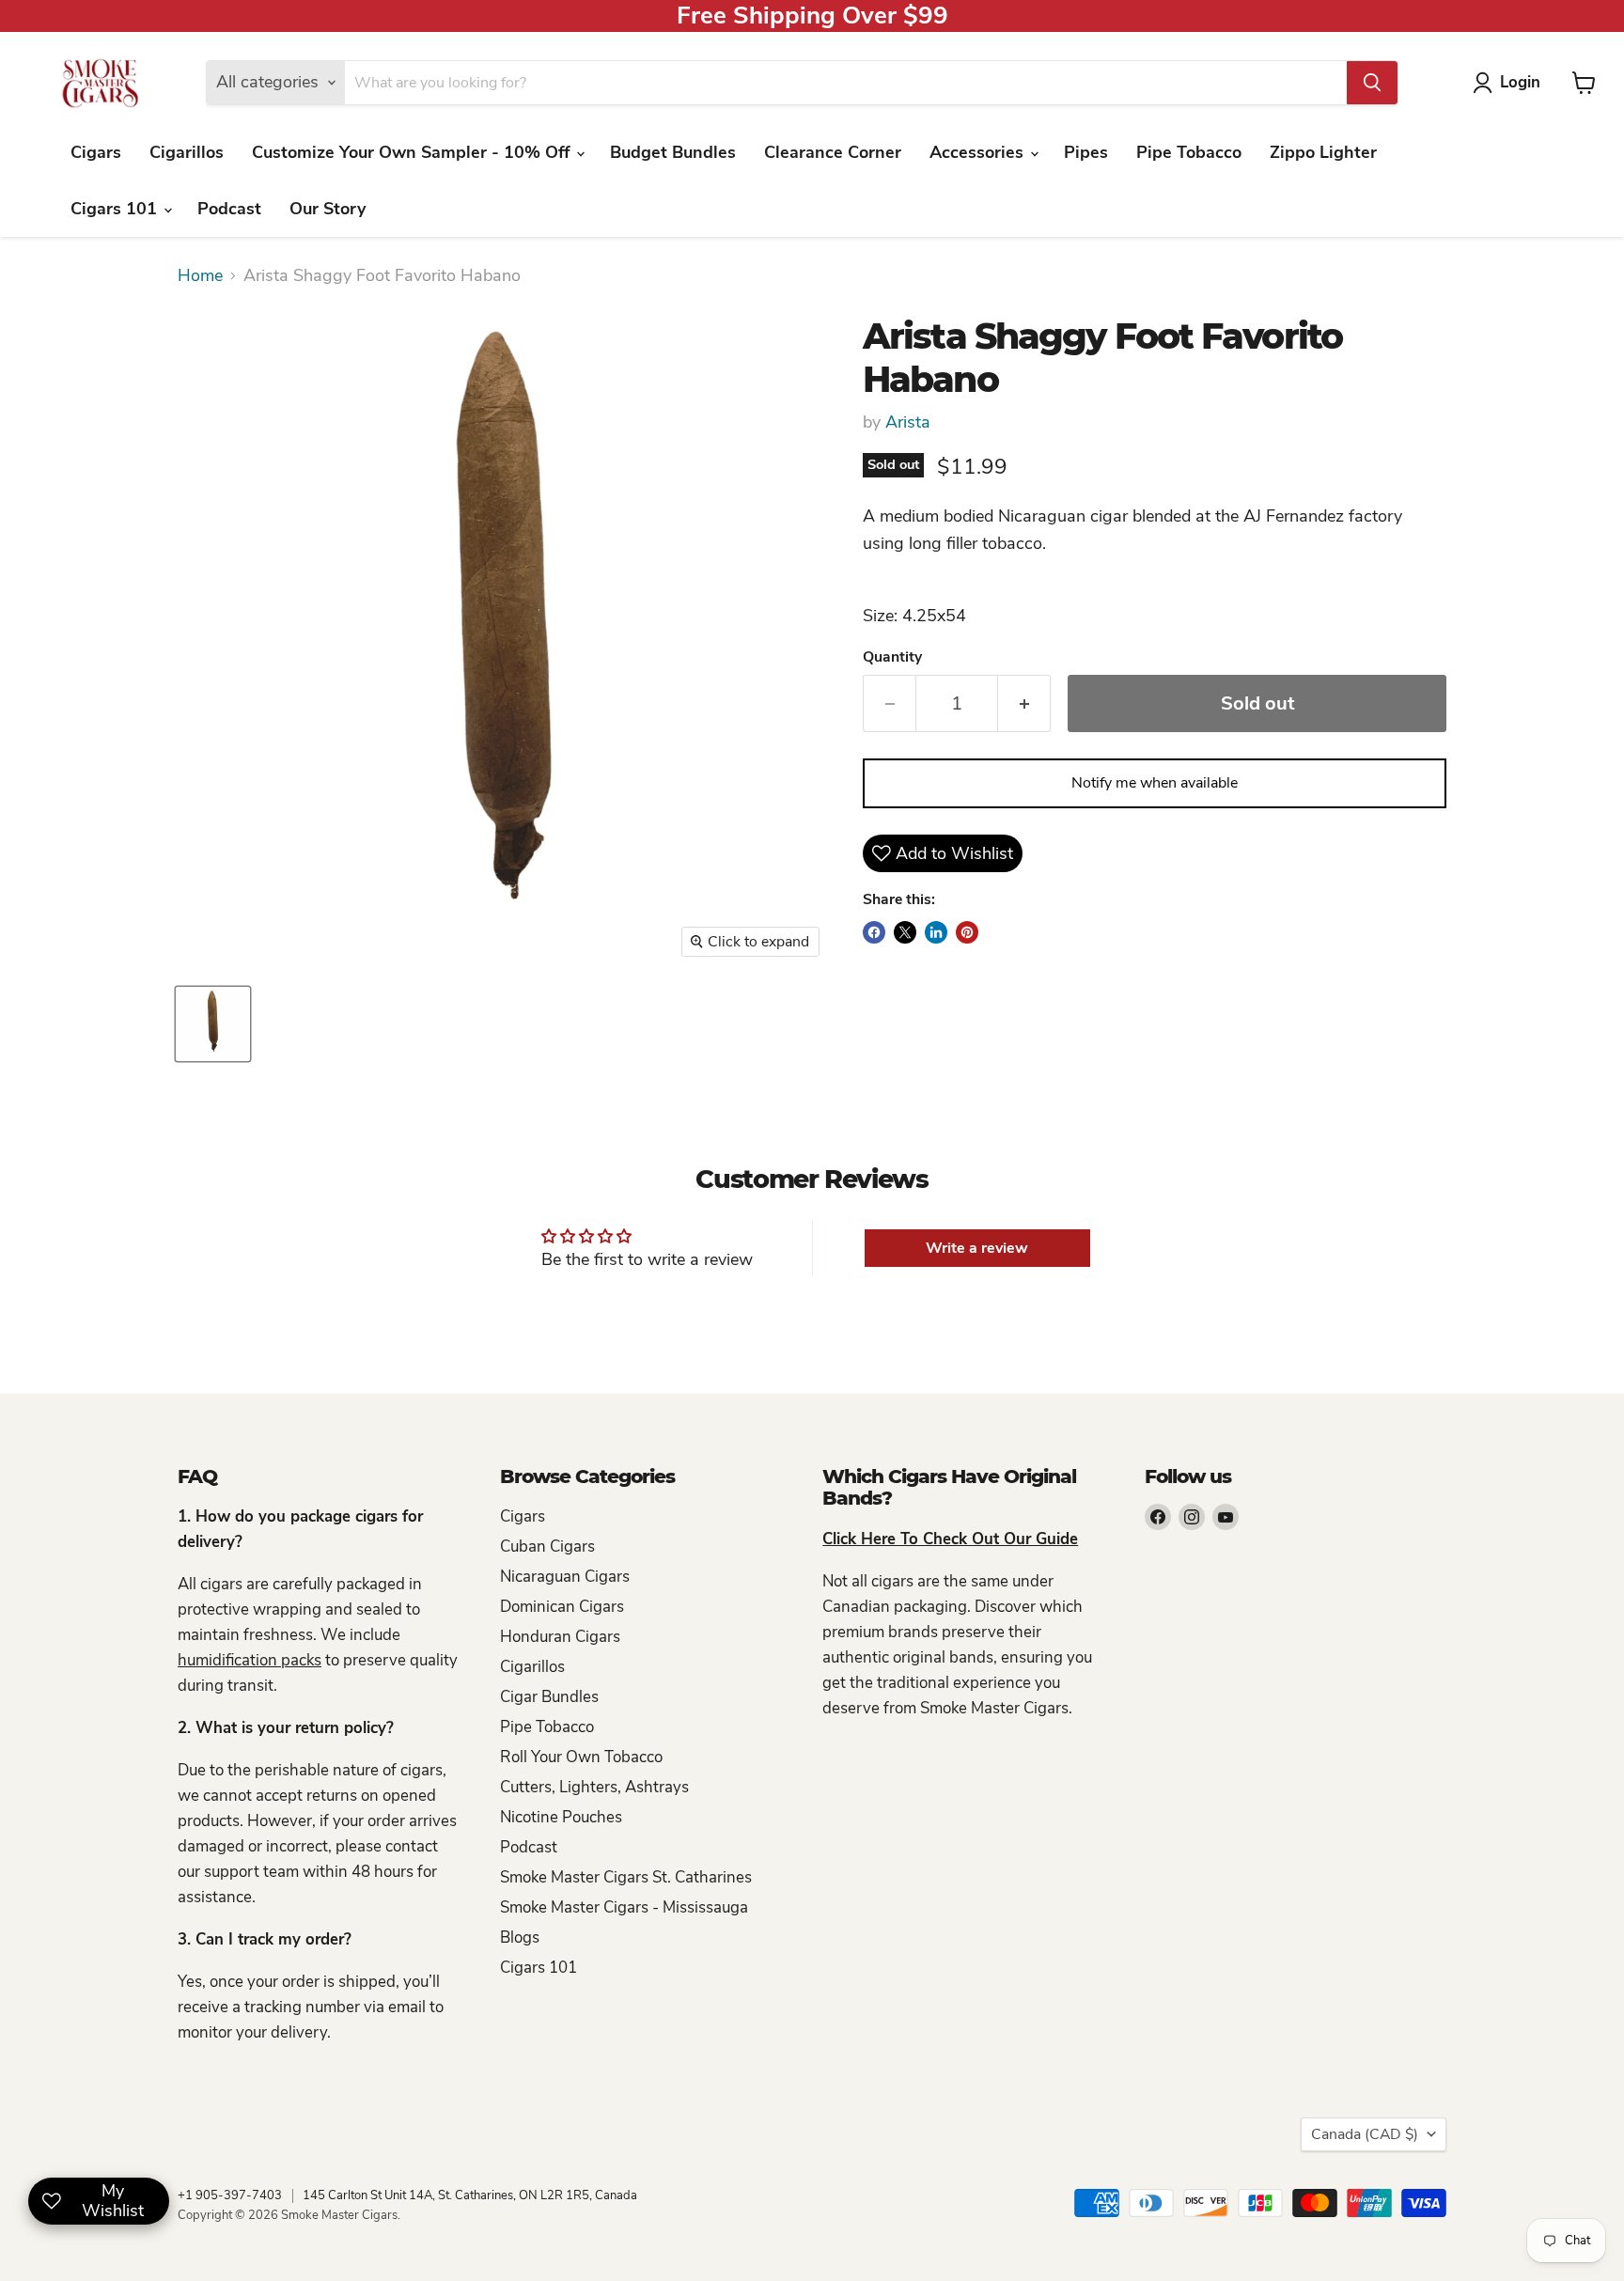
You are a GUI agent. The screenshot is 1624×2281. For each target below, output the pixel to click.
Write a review (977, 1248)
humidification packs (250, 1660)
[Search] (1372, 83)
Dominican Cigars (562, 1607)
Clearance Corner (833, 152)
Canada (1365, 2134)
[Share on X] (905, 932)
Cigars (96, 152)
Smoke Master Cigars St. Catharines (626, 1877)
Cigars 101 (116, 209)
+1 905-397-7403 (230, 2195)
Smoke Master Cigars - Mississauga (624, 1907)
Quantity (892, 657)
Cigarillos (187, 152)
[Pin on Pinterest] (967, 932)
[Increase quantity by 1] (1024, 703)
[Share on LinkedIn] (936, 932)
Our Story (328, 209)
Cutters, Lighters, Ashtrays (594, 1787)
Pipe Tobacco (1189, 152)
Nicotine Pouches (561, 1817)
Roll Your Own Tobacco (581, 1757)
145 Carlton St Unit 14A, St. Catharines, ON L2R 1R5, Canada (470, 2195)
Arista (908, 422)
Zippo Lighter (1323, 152)
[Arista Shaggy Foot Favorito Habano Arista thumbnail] (213, 1024)
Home (200, 276)
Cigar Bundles (549, 1697)
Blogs (520, 1937)
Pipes (1086, 152)
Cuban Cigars (547, 1547)
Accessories (979, 152)
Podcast (229, 209)
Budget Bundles (673, 152)
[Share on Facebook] (874, 932)
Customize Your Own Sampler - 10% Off (413, 152)
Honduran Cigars (560, 1637)
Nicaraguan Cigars (565, 1577)
